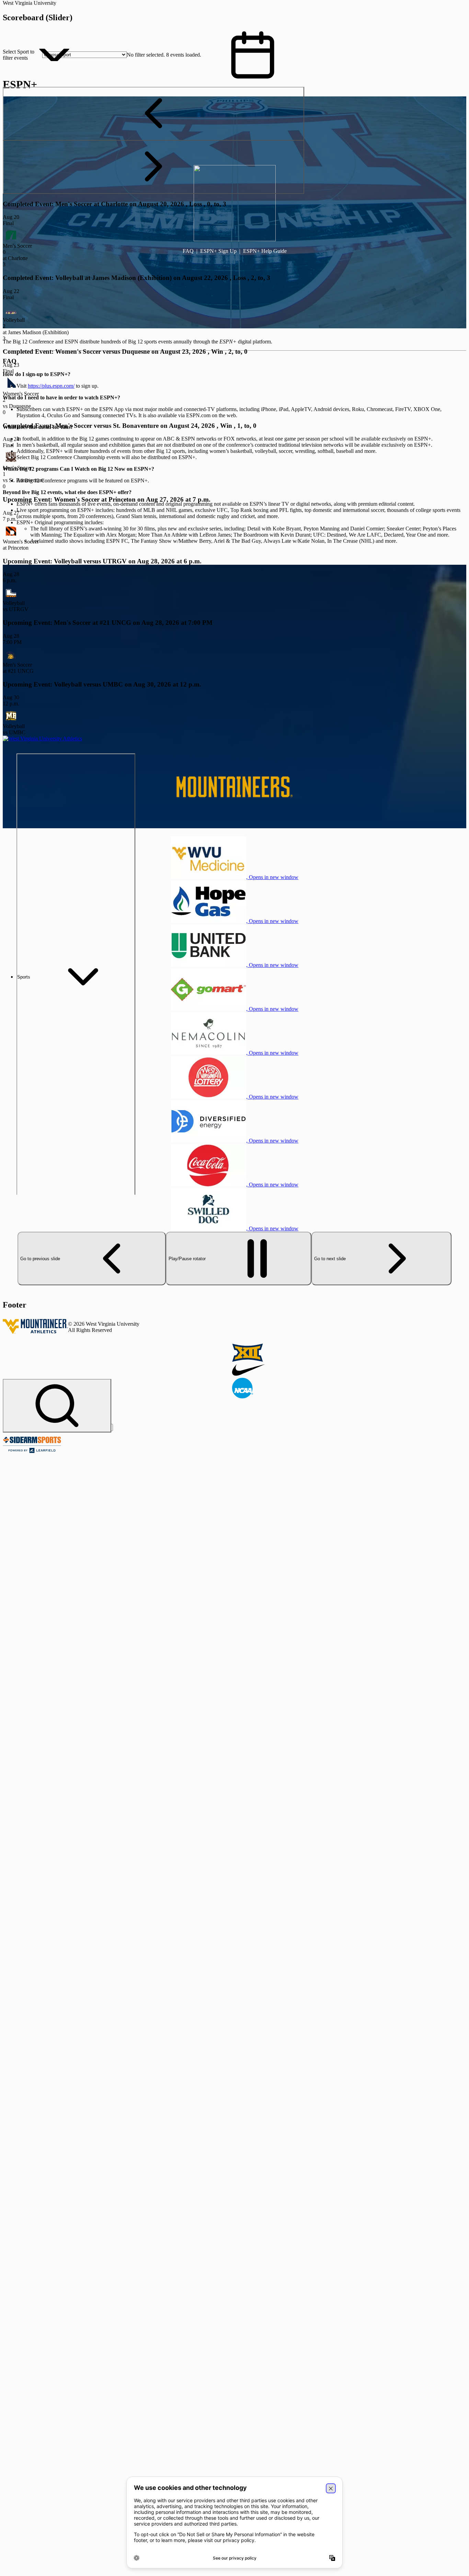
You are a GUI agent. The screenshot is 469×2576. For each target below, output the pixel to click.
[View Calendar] (253, 55)
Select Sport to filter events (19, 55)
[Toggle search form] (57, 1406)
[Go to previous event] (153, 114)
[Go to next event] (153, 167)
